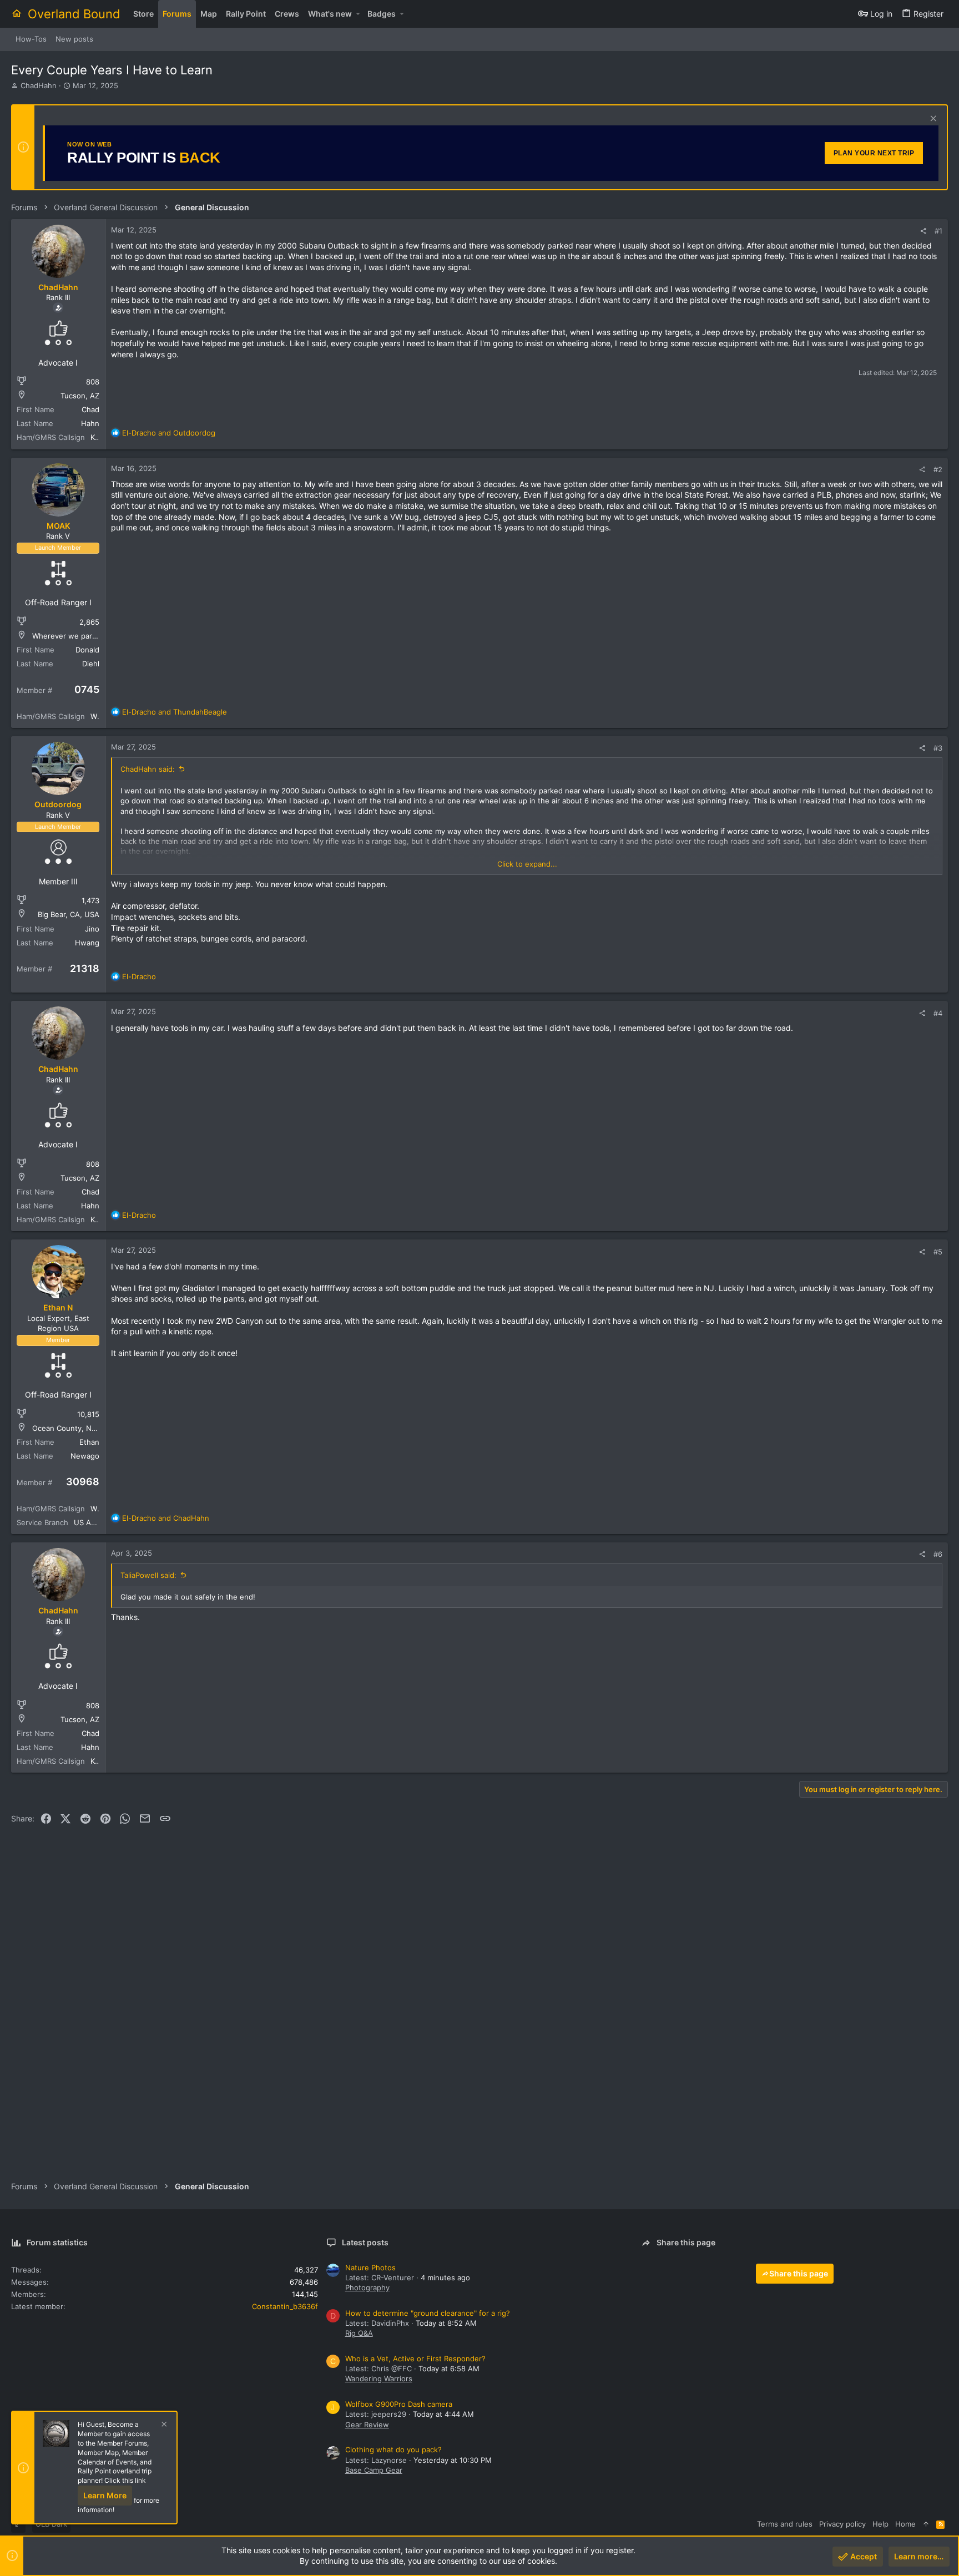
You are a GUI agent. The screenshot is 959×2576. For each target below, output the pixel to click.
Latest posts (365, 2242)
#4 (938, 1013)
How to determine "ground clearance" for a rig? (428, 2313)
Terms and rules (785, 2524)
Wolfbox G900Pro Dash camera (399, 2404)
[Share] (923, 231)
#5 (938, 1252)
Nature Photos (370, 2268)
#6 (938, 1554)
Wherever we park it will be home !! (94, 636)
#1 (938, 231)
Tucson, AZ (80, 396)
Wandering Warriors (379, 2378)
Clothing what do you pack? (393, 2450)
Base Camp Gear (374, 2470)
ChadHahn (39, 85)
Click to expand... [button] (527, 864)
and (169, 433)
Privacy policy (842, 2524)
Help (880, 2524)
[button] (358, 14)
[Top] (926, 2524)
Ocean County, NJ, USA (74, 1428)
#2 (938, 469)
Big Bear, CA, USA (69, 914)
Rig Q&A (359, 2333)
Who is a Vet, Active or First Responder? (415, 2359)
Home (905, 2524)
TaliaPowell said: (148, 1575)
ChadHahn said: (148, 769)
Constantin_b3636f (285, 2306)
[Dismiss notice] (932, 120)
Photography (367, 2287)
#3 (938, 748)
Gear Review (367, 2425)
